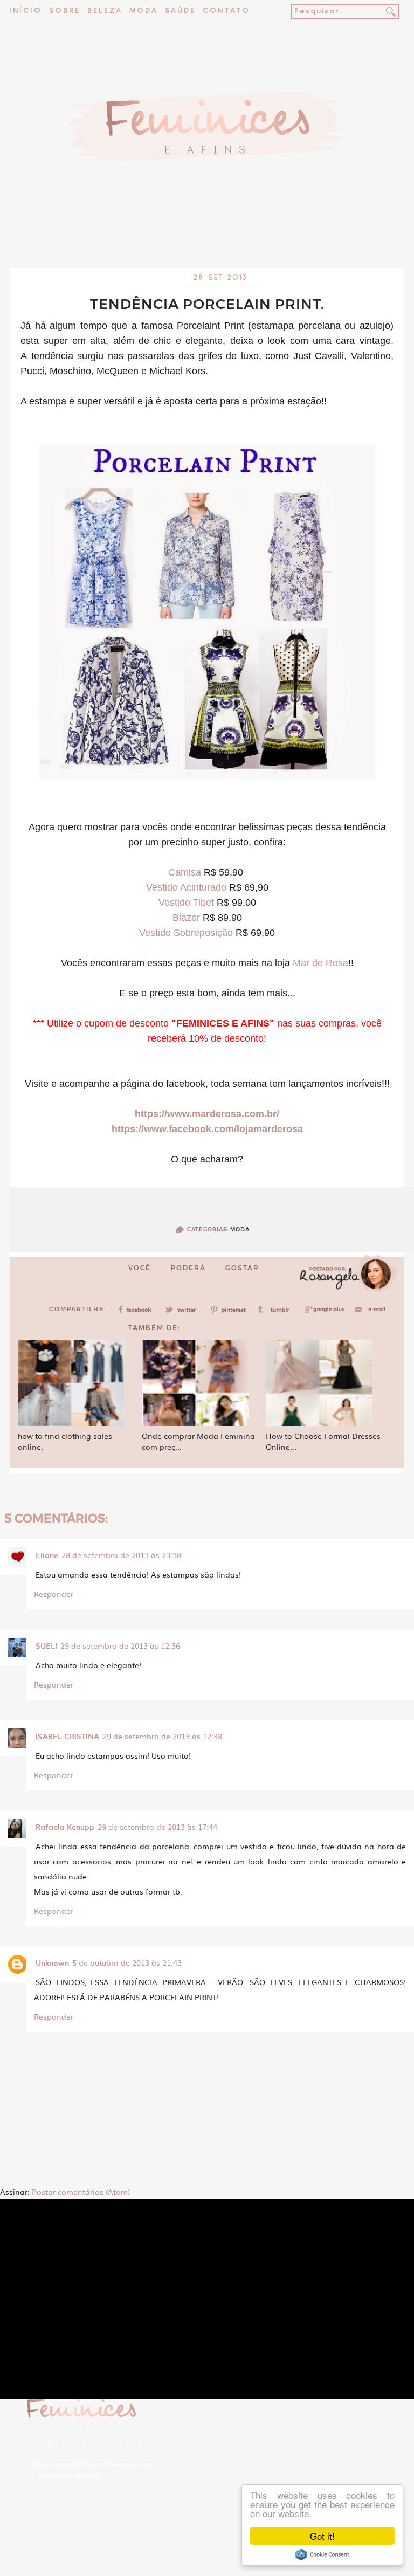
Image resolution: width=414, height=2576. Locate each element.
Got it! (322, 2536)
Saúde (180, 11)
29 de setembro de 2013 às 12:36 (120, 1645)
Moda (144, 11)
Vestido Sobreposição (186, 933)
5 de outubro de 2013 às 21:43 (127, 1962)
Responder (54, 1594)
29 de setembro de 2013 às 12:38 (162, 1736)
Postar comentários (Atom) (81, 2192)
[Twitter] (184, 1313)
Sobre (65, 11)
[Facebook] (137, 1313)
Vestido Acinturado (186, 887)
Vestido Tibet (186, 903)
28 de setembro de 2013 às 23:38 (121, 1555)
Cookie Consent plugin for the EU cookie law (322, 2554)
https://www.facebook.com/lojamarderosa (207, 1129)
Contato (226, 11)
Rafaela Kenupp (65, 1827)
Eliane (47, 1555)
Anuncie (147, 2444)
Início (26, 11)
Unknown (52, 1962)
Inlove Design (124, 2476)
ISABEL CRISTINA (67, 1736)
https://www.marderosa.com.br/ (207, 1114)
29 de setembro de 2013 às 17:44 (157, 1827)
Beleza (105, 11)
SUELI (46, 1645)
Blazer (186, 918)
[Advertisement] (207, 240)
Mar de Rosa (320, 963)
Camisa (185, 872)
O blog (67, 2444)
